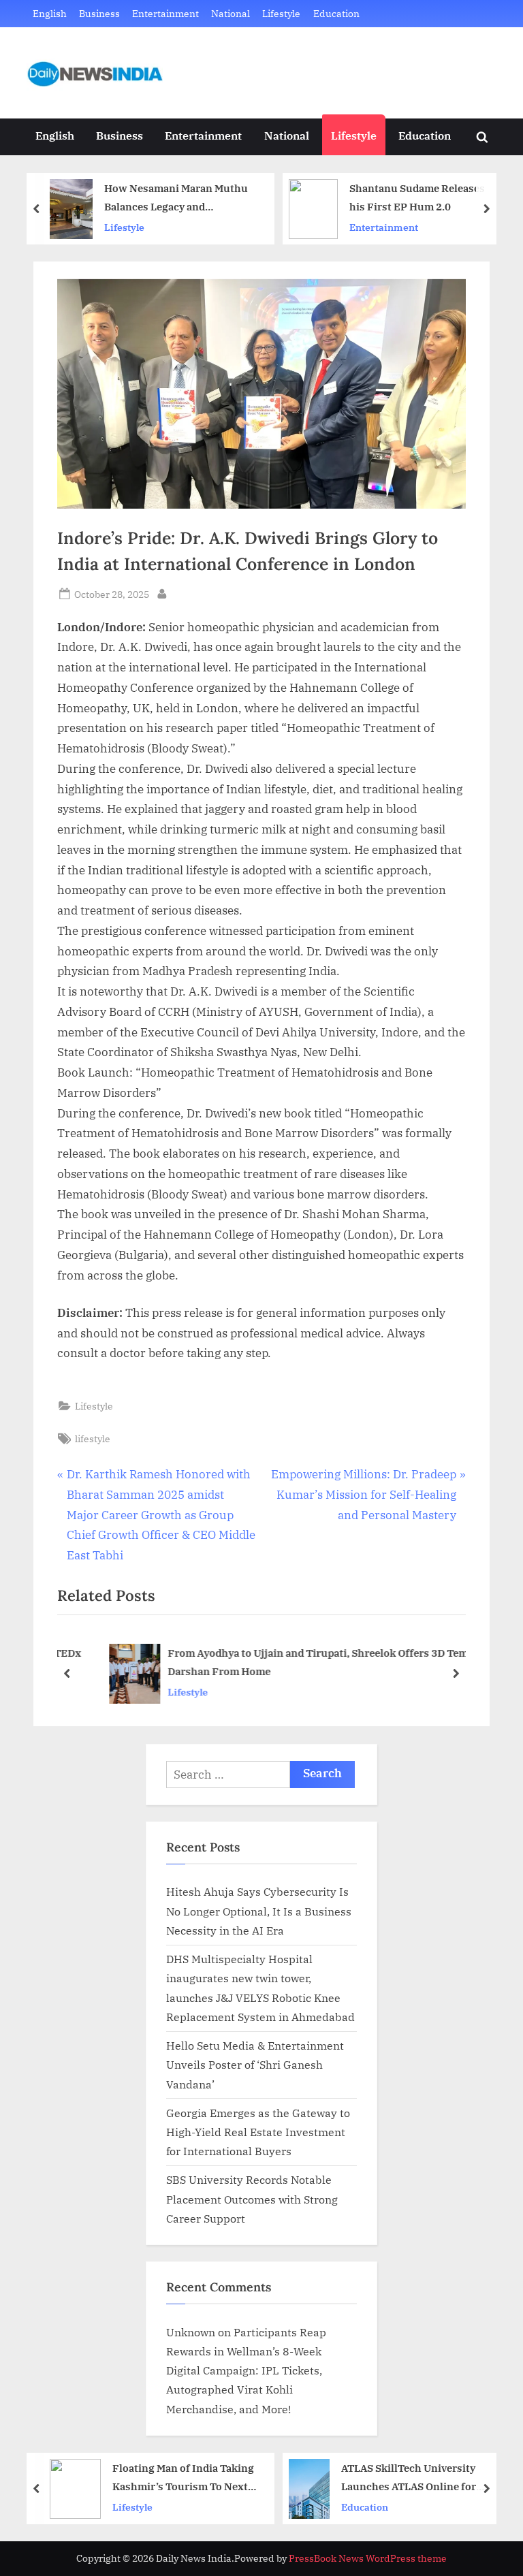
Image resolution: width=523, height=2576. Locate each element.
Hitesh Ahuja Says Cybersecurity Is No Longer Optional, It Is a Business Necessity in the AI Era (259, 1911)
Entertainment (165, 13)
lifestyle (93, 1438)
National (231, 13)
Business (99, 13)
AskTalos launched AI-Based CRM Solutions (429, 197)
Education (336, 13)
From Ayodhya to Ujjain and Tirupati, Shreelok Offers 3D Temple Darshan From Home (297, 1663)
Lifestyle (281, 13)
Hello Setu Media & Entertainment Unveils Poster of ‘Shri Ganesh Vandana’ (255, 2065)
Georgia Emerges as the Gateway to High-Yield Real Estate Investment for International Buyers (258, 2132)
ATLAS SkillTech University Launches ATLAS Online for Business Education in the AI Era (181, 2478)
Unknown (191, 2332)
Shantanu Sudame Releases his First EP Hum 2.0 (187, 197)
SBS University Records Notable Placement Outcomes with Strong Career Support (252, 2199)
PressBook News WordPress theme (368, 2558)
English (50, 13)
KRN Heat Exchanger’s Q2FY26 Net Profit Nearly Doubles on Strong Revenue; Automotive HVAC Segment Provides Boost (426, 2478)
